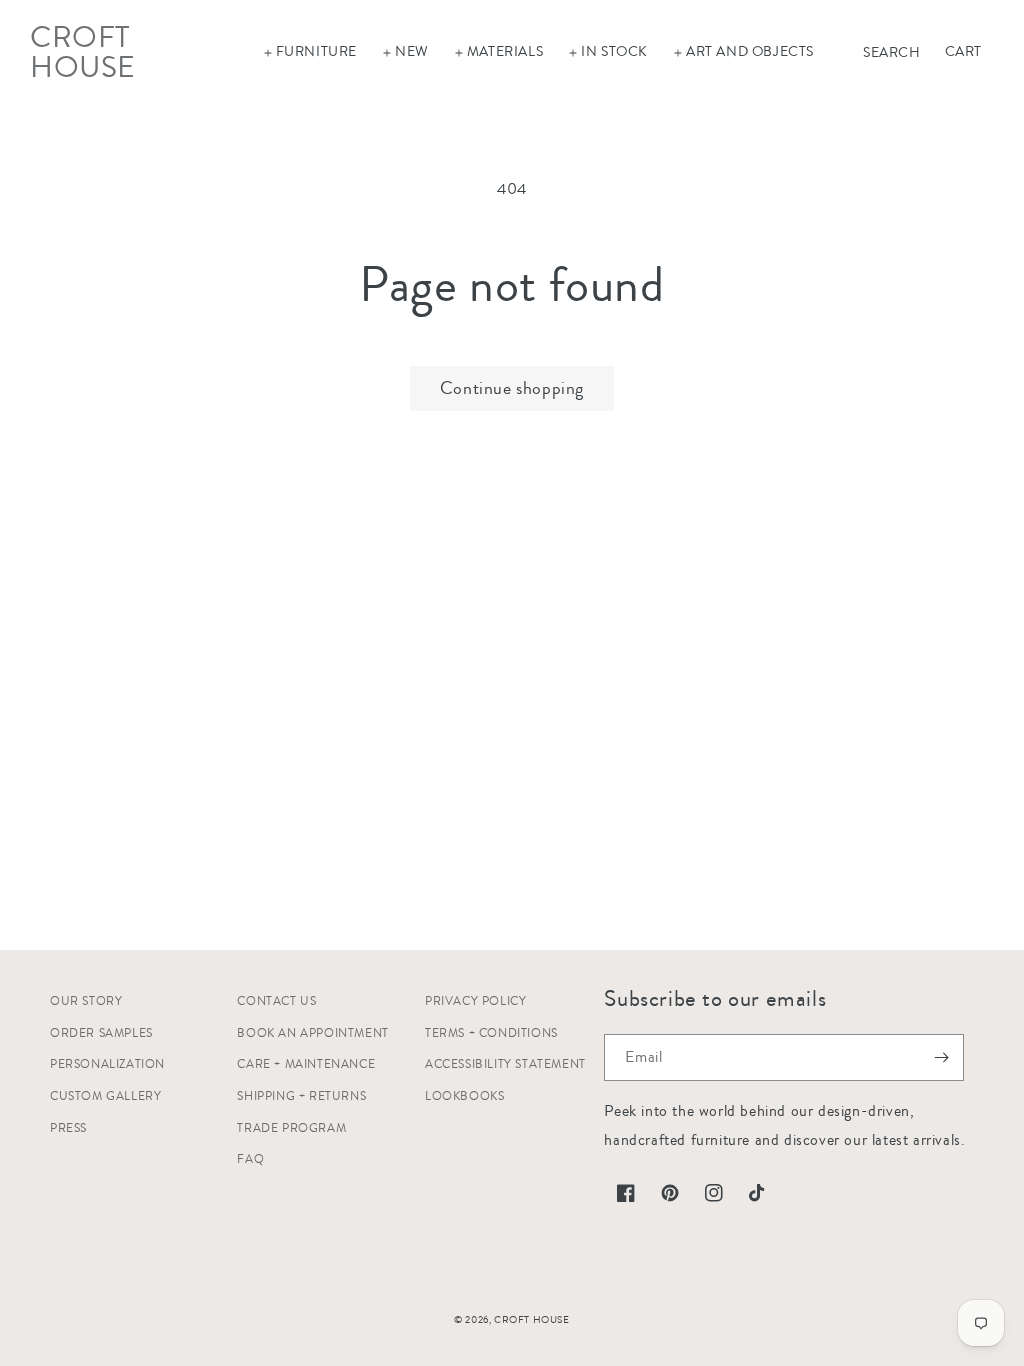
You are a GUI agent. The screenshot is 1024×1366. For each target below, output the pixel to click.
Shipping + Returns (301, 1096)
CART (963, 52)
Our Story (86, 1001)
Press (68, 1128)
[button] (309, 52)
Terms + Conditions (491, 1033)
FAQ (250, 1159)
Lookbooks (464, 1096)
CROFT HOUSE (532, 1320)
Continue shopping (512, 388)
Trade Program (291, 1128)
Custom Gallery (105, 1096)
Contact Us (276, 1001)
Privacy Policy (475, 1001)
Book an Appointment (312, 1033)
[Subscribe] (941, 1057)
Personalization (107, 1064)
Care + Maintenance (306, 1064)
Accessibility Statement (505, 1064)
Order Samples (101, 1033)
